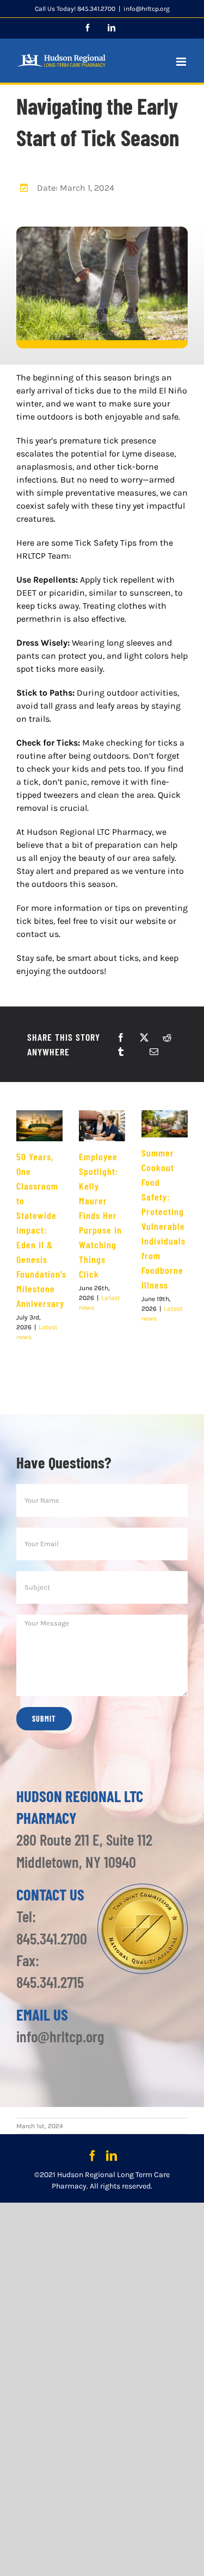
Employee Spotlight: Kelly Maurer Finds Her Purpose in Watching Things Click (100, 1215)
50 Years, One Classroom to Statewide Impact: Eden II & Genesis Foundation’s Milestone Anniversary (41, 1230)
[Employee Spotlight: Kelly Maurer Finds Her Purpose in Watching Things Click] (102, 1126)
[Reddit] (167, 1037)
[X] (144, 1037)
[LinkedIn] (112, 2156)
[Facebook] (121, 1037)
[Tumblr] (121, 1052)
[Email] (154, 1052)
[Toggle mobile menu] (182, 62)
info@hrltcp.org (147, 9)
